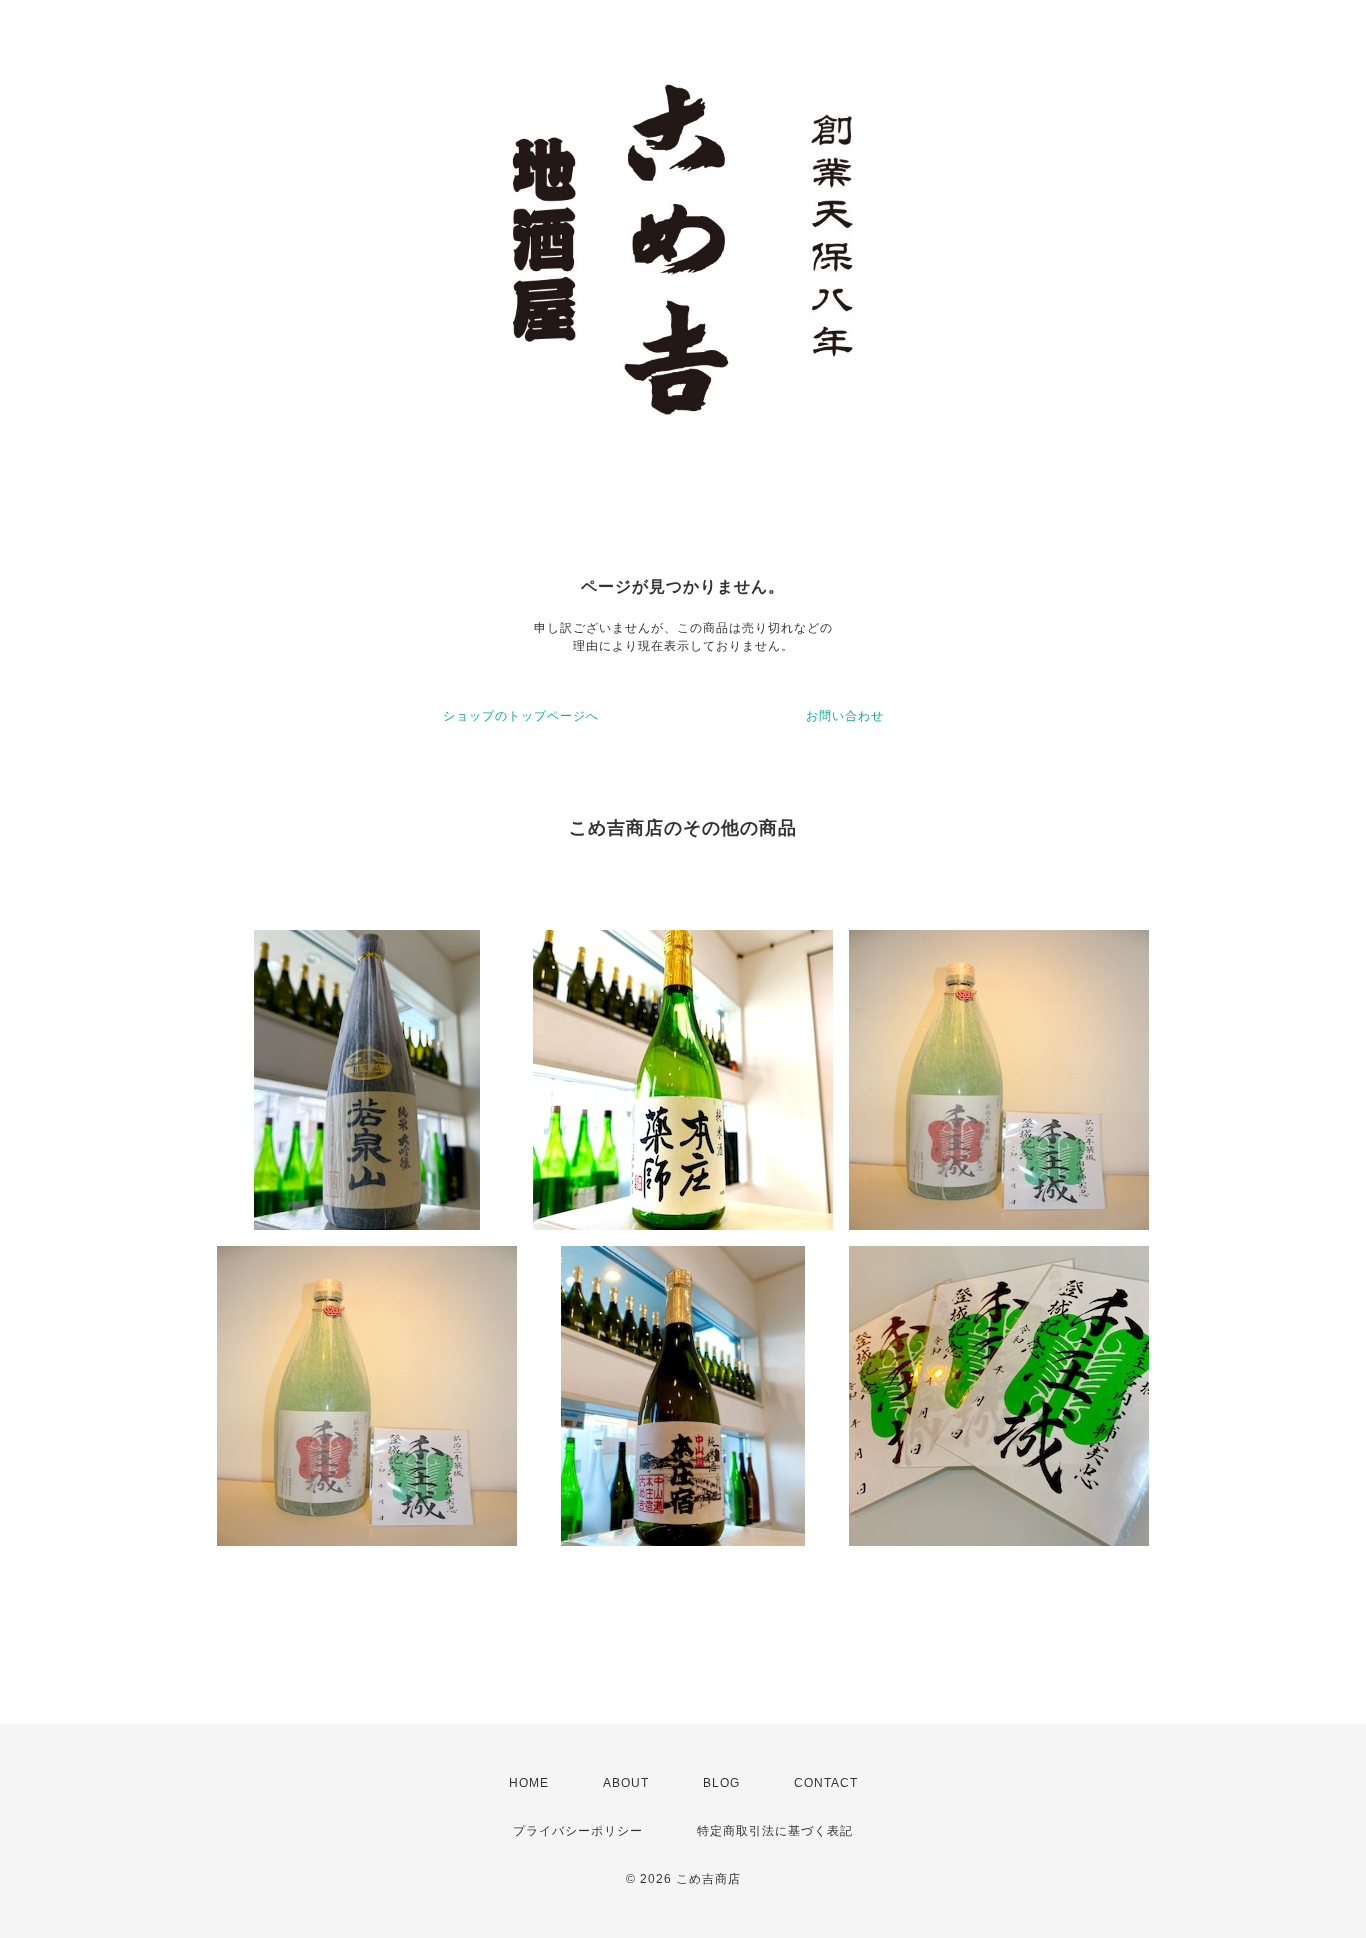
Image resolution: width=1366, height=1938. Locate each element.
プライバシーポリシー (578, 1831)
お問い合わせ (845, 716)
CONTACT (826, 1783)
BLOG (721, 1783)
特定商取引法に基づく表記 (775, 1831)
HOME (529, 1783)
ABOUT (626, 1783)
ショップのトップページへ (521, 716)
